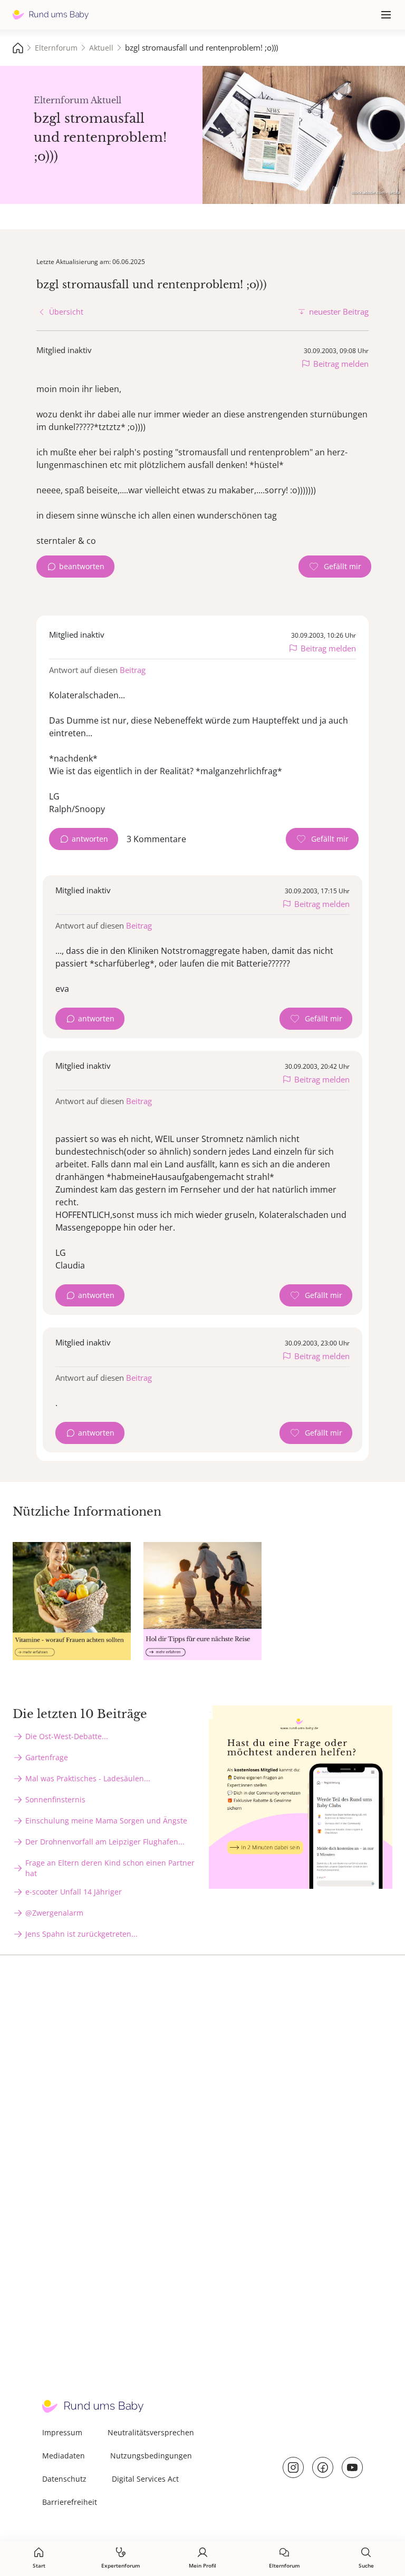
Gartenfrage (47, 1757)
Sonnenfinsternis (55, 1799)
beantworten (82, 566)
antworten (90, 839)
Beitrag (133, 670)
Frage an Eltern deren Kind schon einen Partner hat (110, 1868)
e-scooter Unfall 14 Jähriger (74, 1892)
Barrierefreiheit (70, 2502)
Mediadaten (64, 2456)
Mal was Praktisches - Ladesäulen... (88, 1778)
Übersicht (66, 312)
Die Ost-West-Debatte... (67, 1736)
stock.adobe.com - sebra (375, 192)
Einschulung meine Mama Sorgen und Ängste (106, 1821)
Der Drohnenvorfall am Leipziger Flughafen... (105, 1842)
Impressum (62, 2432)
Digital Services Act (145, 2479)
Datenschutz (64, 2479)
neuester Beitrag (339, 311)
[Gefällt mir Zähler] (335, 567)
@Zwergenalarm (54, 1913)
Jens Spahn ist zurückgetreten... (81, 1934)
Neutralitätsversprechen (151, 2432)
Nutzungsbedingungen (151, 2456)
